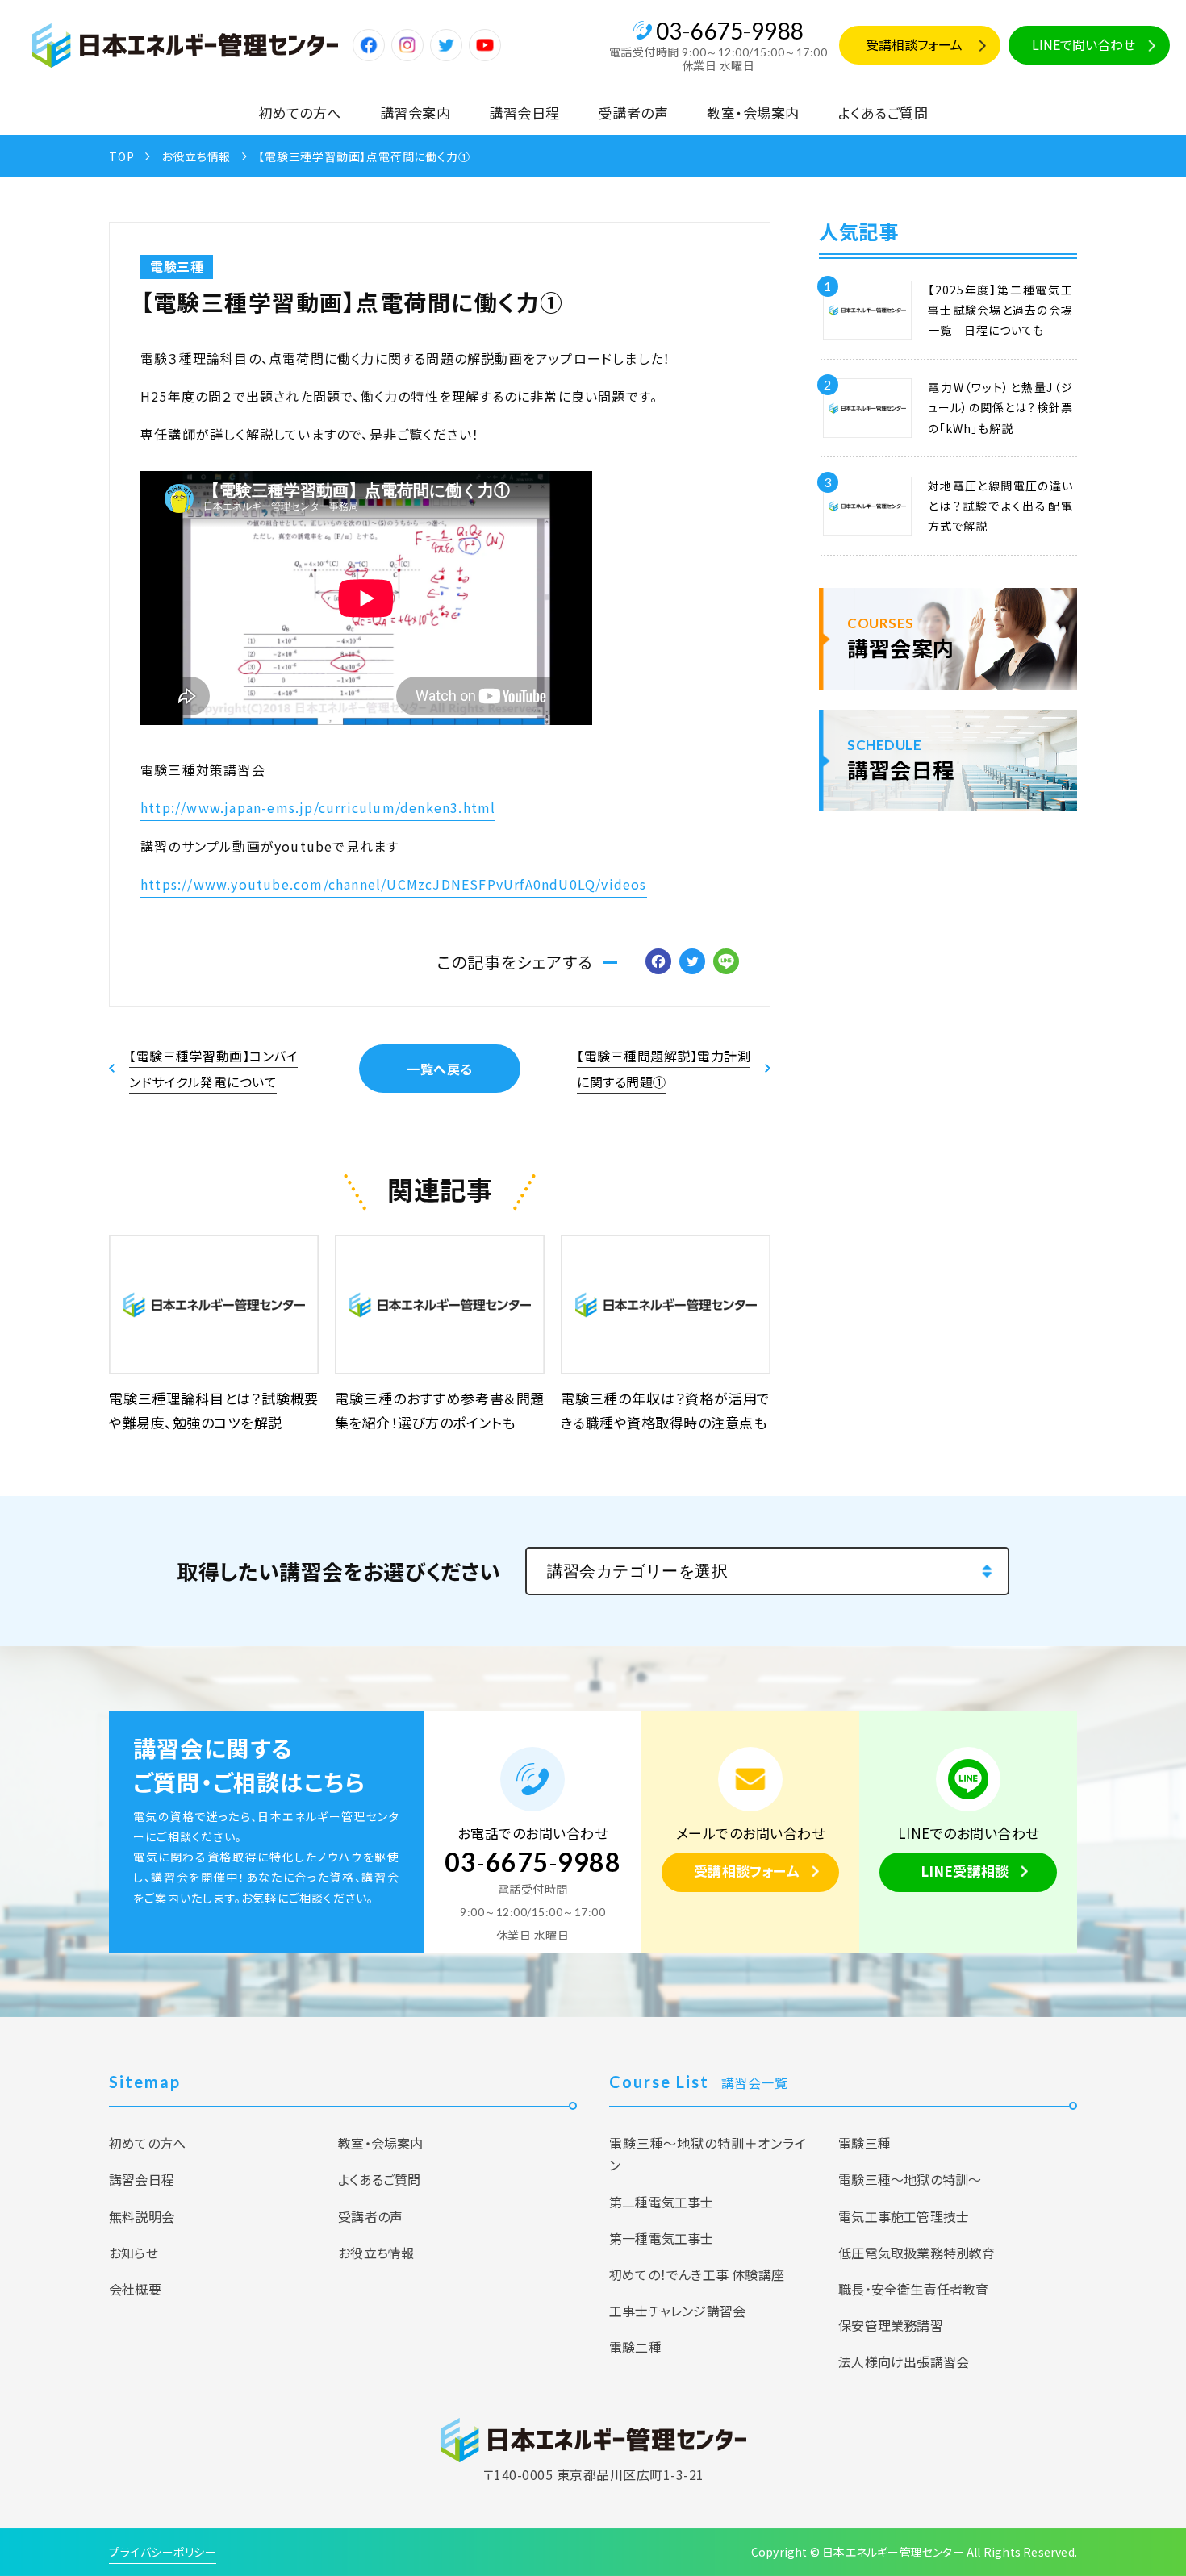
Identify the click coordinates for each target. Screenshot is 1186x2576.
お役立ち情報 (196, 156)
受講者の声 (634, 113)
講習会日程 (524, 113)
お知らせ (134, 2253)
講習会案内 (416, 113)
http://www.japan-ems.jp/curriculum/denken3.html (318, 807)
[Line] (726, 962)
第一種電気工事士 (662, 2238)
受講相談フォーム (914, 44)
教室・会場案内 (753, 113)
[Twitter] (692, 962)
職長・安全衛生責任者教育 (913, 2289)
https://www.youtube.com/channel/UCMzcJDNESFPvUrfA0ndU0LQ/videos (394, 884)
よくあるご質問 (883, 113)
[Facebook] (658, 962)
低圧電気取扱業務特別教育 (917, 2253)
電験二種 (635, 2347)
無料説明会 (142, 2216)
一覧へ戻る (440, 1069)
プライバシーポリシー (163, 2552)
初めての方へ (300, 113)
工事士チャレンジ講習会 (677, 2311)
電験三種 (177, 266)
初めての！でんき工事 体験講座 (697, 2274)
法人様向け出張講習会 (904, 2361)
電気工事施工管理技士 (904, 2216)
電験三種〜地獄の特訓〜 (910, 2179)
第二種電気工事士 (662, 2202)
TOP (121, 156)
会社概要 (135, 2289)
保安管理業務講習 (891, 2325)
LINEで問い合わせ (1084, 44)
